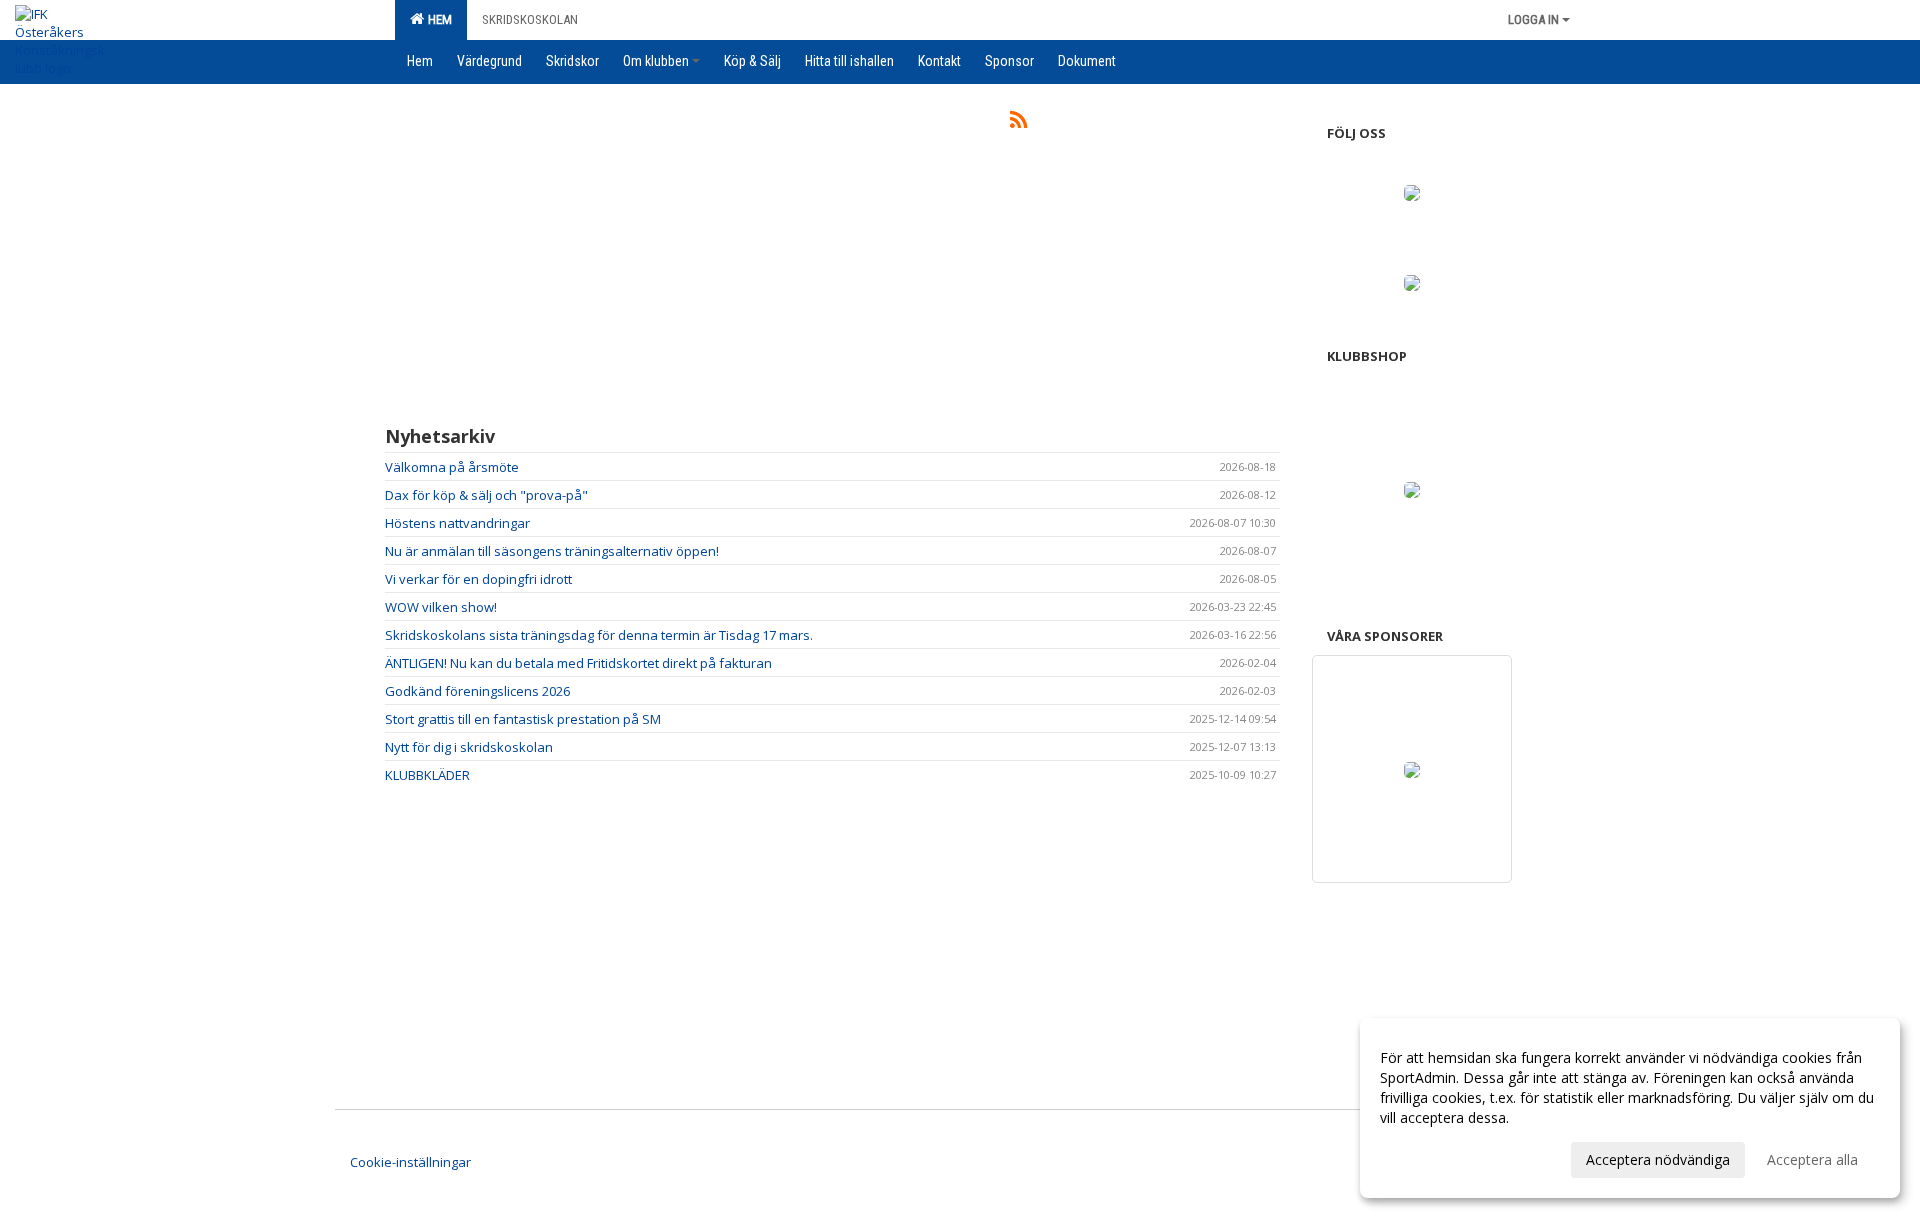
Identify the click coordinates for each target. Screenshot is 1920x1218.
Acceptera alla (1812, 1159)
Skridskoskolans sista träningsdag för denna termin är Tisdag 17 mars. (599, 635)
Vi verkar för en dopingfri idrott (478, 579)
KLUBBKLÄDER (427, 775)
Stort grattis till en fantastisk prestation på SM (523, 719)
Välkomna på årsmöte (452, 467)
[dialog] (1630, 1108)
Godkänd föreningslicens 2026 (477, 691)
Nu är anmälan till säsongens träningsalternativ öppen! (552, 551)
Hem (437, 19)
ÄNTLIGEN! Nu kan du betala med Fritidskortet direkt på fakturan (578, 663)
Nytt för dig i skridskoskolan (469, 747)
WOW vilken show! (441, 607)
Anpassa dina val (1434, 1157)
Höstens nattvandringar (457, 523)
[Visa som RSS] (1018, 123)
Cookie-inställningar (410, 1162)
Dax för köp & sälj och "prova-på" (486, 495)
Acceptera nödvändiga (1658, 1159)
